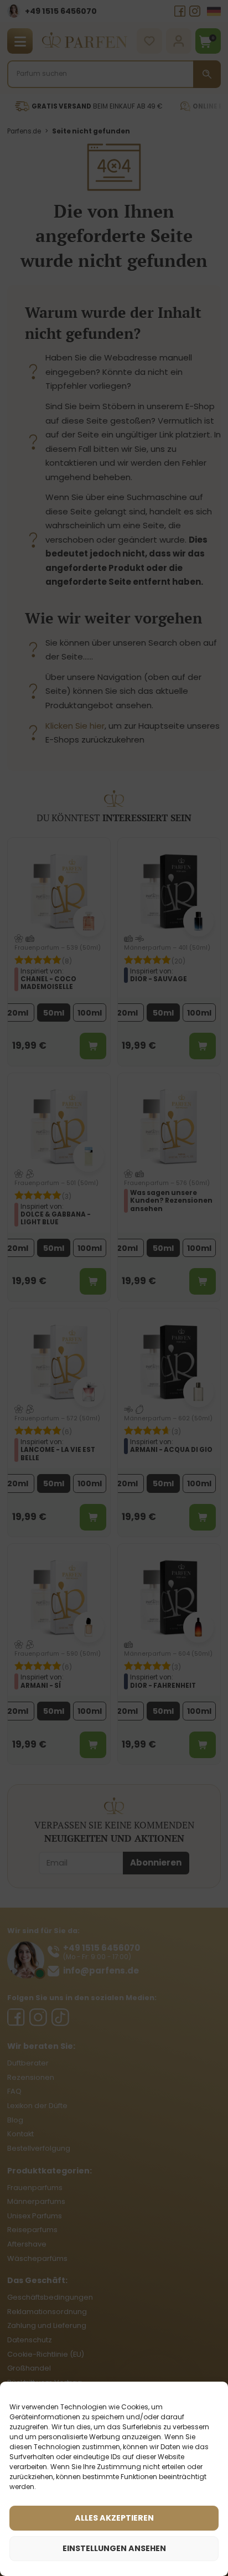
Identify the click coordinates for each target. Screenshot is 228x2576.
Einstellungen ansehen (114, 2548)
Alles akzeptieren (114, 2518)
